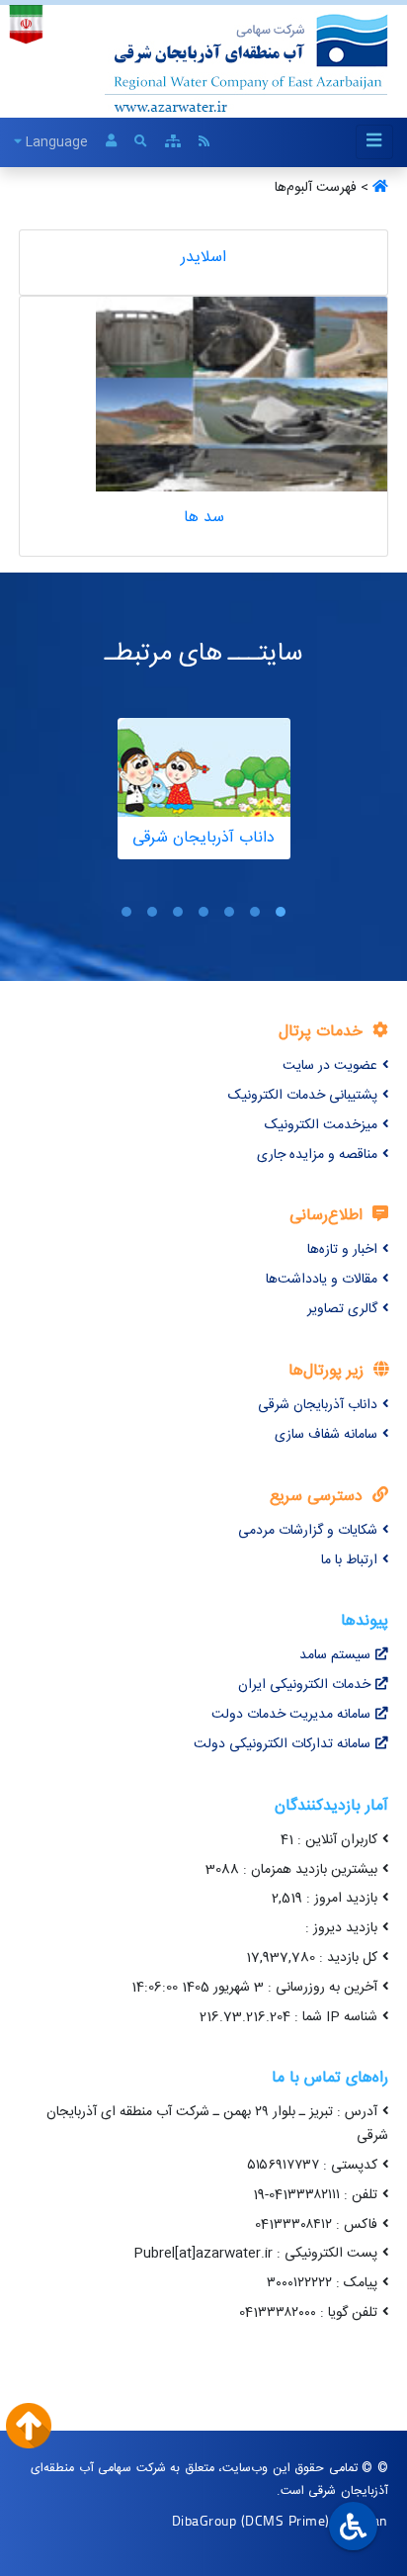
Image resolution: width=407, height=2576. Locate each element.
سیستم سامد (335, 1655)
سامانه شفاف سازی (326, 1435)
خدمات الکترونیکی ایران (304, 1685)
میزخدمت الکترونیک (321, 1125)
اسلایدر (203, 258)
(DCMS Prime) (285, 2520)
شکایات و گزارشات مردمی (308, 1531)
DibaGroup (204, 2520)
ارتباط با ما (349, 1560)
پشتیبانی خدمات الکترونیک (303, 1096)
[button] (281, 912)
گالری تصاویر (342, 1309)
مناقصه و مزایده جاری (317, 1155)
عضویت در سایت (330, 1066)
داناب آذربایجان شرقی (318, 1405)
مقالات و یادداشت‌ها (322, 1280)
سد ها (204, 518)
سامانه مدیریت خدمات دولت (291, 1715)
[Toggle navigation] (374, 142)
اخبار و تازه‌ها (342, 1250)
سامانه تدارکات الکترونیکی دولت (282, 1744)
